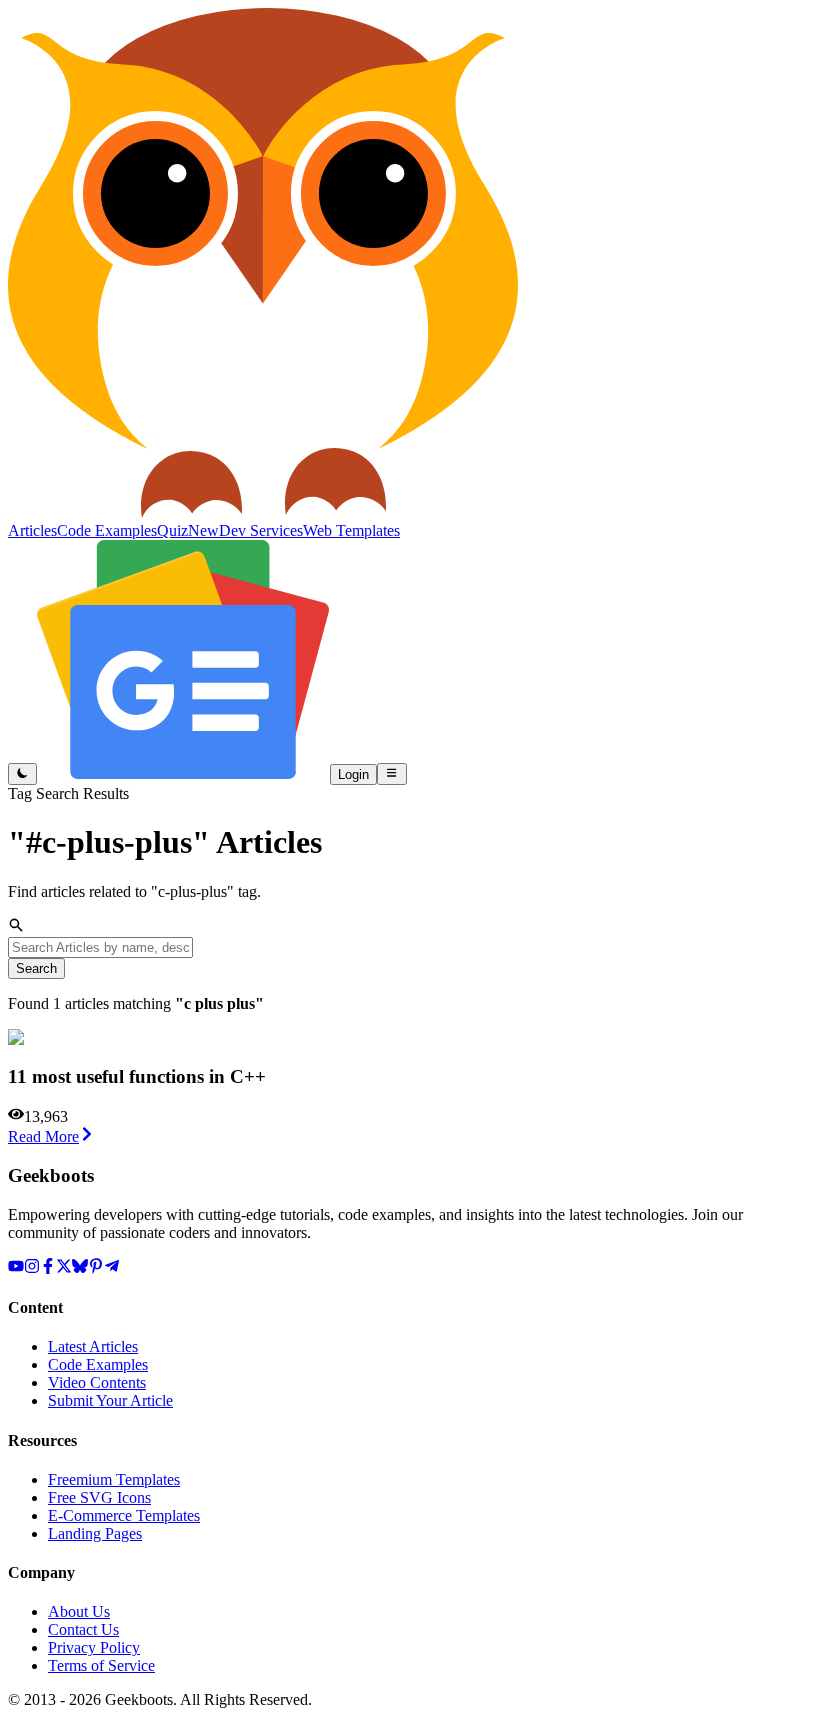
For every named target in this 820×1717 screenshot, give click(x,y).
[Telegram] (112, 1268)
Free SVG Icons (99, 1497)
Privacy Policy (94, 1647)
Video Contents (97, 1382)
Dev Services (261, 530)
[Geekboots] (263, 512)
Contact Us (83, 1629)
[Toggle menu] (391, 774)
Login (353, 774)
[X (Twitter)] (64, 1268)
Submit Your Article (110, 1400)
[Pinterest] (96, 1268)
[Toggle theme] (22, 774)
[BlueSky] (80, 1268)
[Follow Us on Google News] (183, 773)
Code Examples (98, 1364)
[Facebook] (48, 1268)
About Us (79, 1611)
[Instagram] (32, 1268)
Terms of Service (101, 1665)
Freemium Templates (114, 1479)
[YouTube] (16, 1268)
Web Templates (351, 530)
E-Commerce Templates (124, 1515)
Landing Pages (95, 1533)
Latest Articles (93, 1346)
